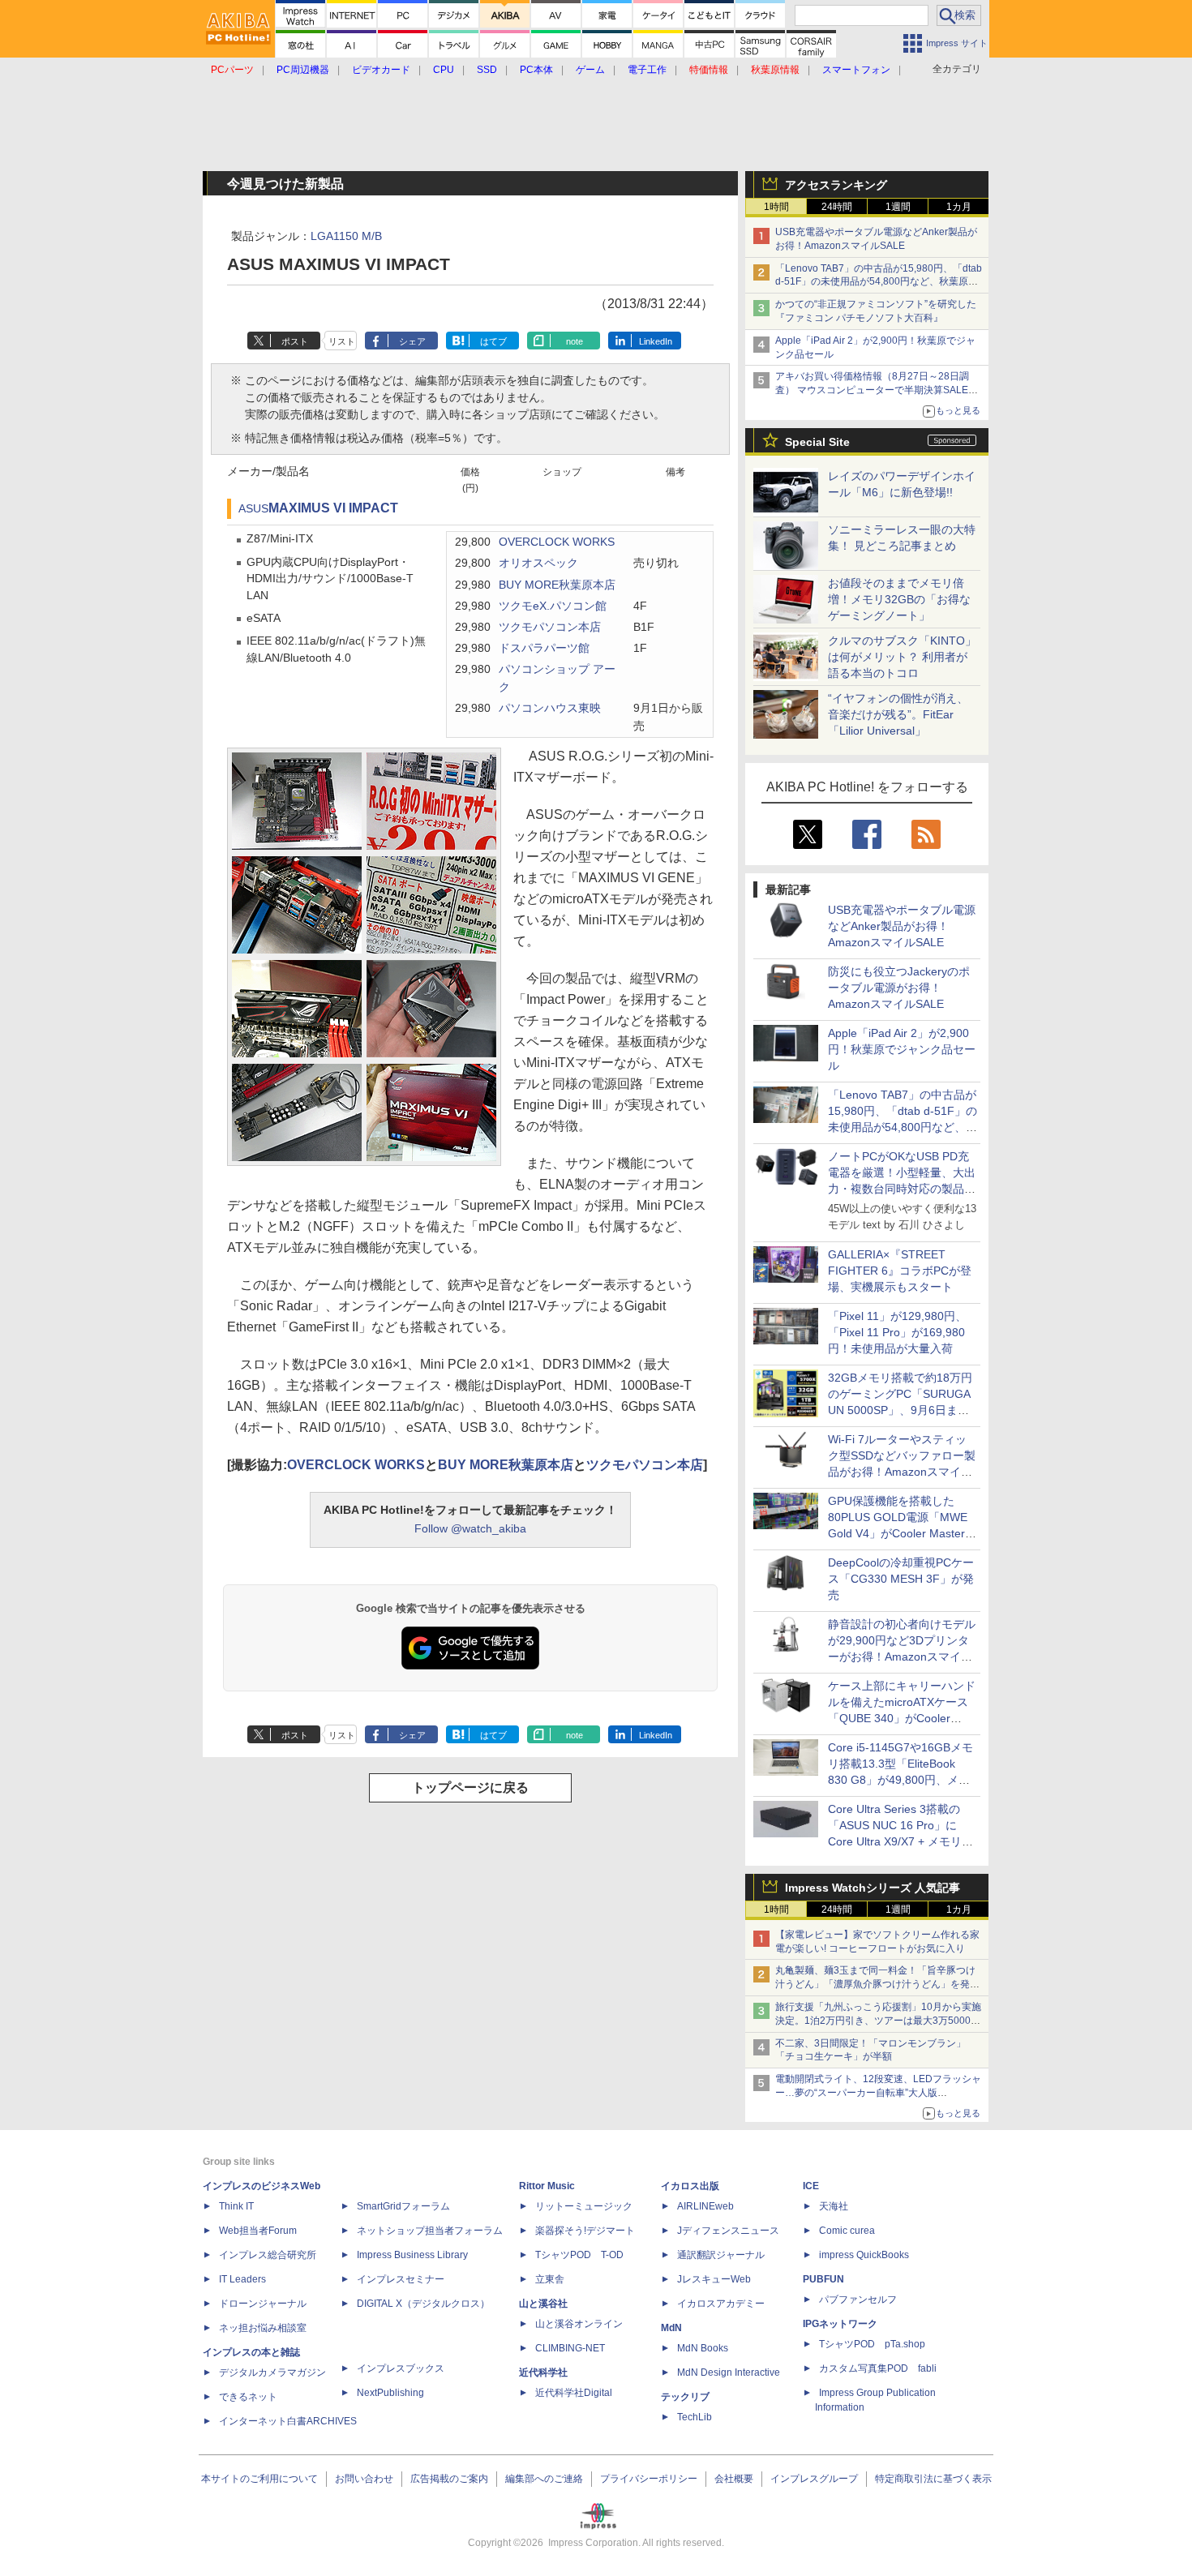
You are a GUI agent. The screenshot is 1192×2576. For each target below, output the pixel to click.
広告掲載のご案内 (449, 2479)
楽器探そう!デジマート (585, 2231)
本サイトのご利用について (259, 2479)
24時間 (837, 207)
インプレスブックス (401, 2368)
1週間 (898, 207)
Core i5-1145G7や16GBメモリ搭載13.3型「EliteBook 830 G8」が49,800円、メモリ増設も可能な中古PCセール (900, 1780)
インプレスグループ (814, 2479)
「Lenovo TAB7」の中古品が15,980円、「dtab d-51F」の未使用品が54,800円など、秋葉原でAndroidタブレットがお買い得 (879, 282)
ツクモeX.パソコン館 (553, 606)
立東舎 (550, 2279)
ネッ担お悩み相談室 (263, 2328)
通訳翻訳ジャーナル (721, 2255)
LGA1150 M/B (346, 236)
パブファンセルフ (858, 2300)
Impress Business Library (412, 2255)
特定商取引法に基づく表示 (933, 2479)
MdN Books (703, 2348)
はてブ (493, 341)
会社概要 (734, 2479)
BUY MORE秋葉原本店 (557, 585)
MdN (671, 2328)
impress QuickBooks (864, 2255)
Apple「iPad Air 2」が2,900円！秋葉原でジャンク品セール (902, 1049)
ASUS (253, 509)
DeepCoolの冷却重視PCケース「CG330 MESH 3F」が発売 (901, 1579)
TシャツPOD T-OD (579, 2255)
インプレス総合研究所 (268, 2255)
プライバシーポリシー (649, 2479)
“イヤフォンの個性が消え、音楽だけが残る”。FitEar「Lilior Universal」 (898, 714)
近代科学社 (543, 2372)
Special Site (817, 442)
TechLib (695, 2417)
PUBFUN (823, 2279)
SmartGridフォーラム (403, 2206)
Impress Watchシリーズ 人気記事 (873, 1888)
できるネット (248, 2397)
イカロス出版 (690, 2186)
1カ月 (959, 207)
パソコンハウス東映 (550, 708)
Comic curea (847, 2231)
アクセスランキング (836, 185)
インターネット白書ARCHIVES (288, 2421)
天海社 (834, 2206)
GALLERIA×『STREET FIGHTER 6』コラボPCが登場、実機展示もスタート (900, 1271)
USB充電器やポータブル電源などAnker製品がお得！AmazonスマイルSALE (902, 926)
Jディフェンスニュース (728, 2231)
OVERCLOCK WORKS (557, 542)
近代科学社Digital (574, 2393)
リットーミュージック (584, 2206)
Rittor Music (547, 2186)
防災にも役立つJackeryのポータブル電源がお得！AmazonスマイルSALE (899, 988)
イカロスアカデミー (721, 2304)
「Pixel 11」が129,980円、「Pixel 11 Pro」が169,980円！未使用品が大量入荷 (897, 1332)
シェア (412, 341)
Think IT (236, 2206)
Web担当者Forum (258, 2231)
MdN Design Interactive (729, 2372)
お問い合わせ (364, 2479)
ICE (811, 2186)
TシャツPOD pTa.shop (872, 2344)
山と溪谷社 (543, 2304)
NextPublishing (390, 2393)
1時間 (776, 207)
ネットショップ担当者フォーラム (430, 2231)
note (575, 341)
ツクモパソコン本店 (550, 627)
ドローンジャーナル (263, 2304)
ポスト (295, 341)
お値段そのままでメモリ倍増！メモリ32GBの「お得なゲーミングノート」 (899, 599)
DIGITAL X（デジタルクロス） (423, 2304)
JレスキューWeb (714, 2279)
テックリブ (685, 2397)
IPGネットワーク (840, 2324)
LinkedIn (656, 341)
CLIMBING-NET (570, 2348)
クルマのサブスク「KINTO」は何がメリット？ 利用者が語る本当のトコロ (902, 657)
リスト (342, 341)
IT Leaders (242, 2279)
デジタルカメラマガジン (272, 2372)
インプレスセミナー (401, 2279)
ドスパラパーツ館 (544, 648)
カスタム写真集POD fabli (878, 2368)
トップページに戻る (470, 1787)
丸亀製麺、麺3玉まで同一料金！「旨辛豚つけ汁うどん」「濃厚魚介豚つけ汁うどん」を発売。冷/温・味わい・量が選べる (875, 1984)
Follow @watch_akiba (470, 1528)
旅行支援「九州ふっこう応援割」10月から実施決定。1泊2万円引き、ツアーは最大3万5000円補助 (878, 2021)
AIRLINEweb (705, 2206)
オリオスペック (538, 563)
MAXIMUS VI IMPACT (333, 508)
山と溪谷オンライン (579, 2324)
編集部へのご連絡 (544, 2479)
